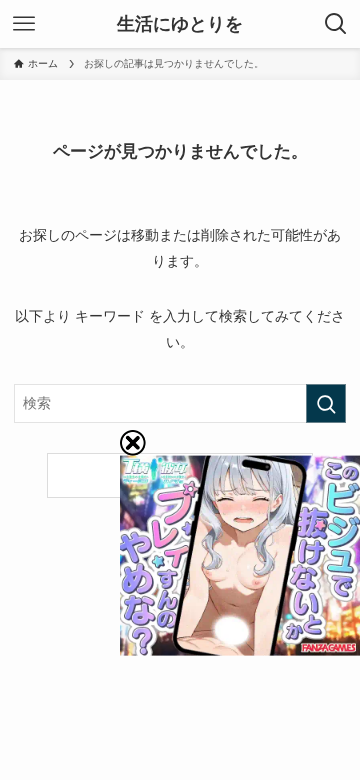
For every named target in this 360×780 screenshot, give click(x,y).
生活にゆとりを (180, 24)
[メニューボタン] (24, 24)
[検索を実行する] (326, 403)
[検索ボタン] (336, 24)
